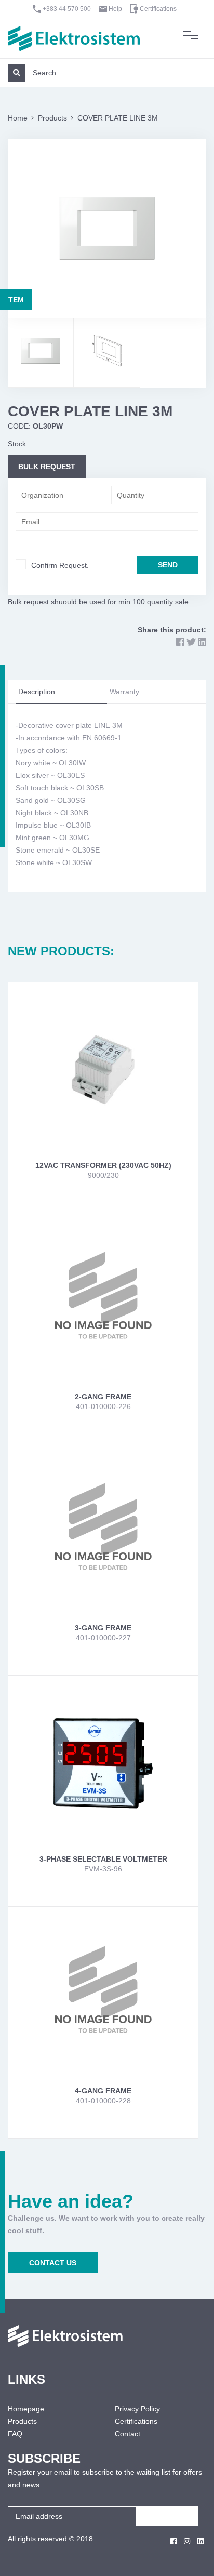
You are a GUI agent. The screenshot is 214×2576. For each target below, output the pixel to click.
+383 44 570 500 (67, 9)
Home (18, 118)
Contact (128, 2434)
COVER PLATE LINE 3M (118, 118)
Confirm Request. (60, 565)
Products (52, 118)
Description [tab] (37, 692)
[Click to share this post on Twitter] (191, 642)
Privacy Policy (137, 2409)
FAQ (15, 2434)
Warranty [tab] (124, 692)
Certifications (158, 9)
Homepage (26, 2409)
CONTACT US (53, 2263)
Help (115, 9)
